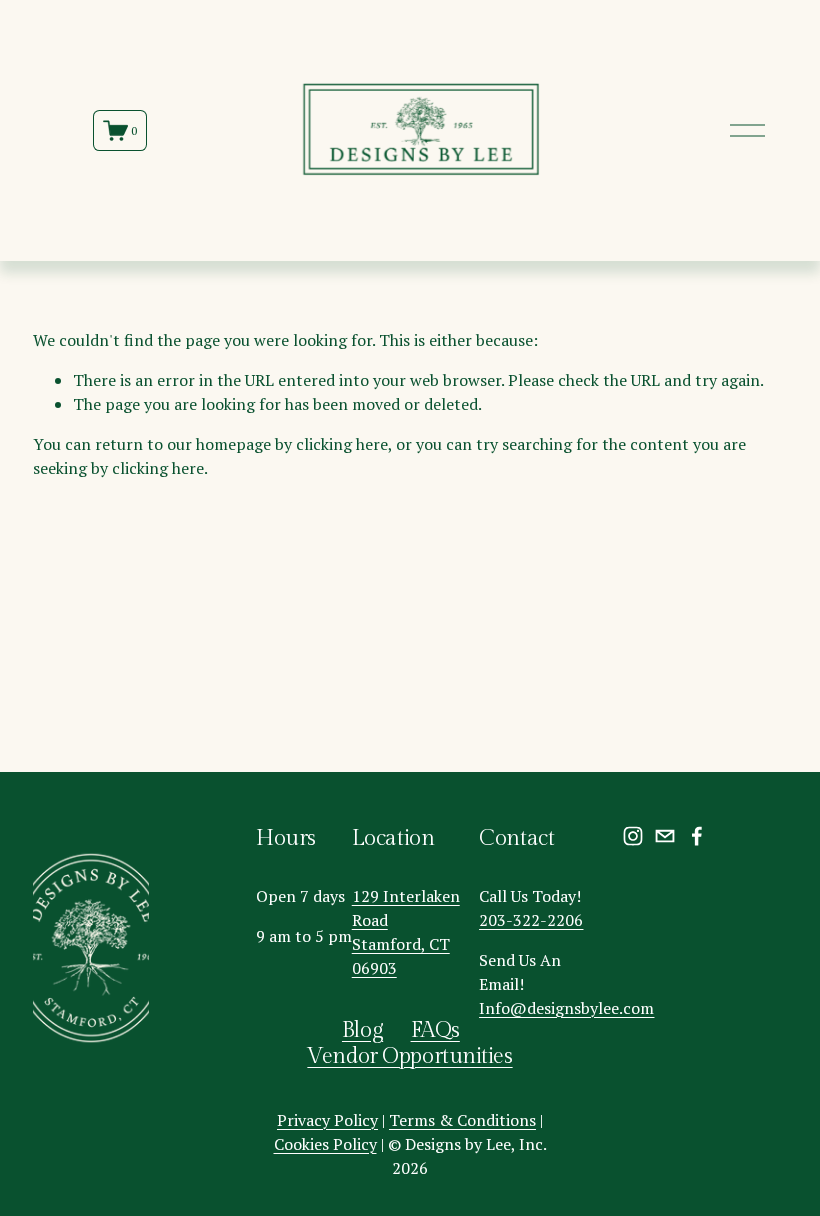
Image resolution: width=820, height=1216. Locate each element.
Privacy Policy (327, 1120)
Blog (362, 1030)
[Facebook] (697, 836)
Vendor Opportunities (409, 1056)
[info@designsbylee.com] (665, 836)
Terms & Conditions (462, 1120)
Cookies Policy (325, 1144)
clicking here (342, 444)
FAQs (435, 1030)
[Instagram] (633, 836)
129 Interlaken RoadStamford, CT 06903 (406, 932)
